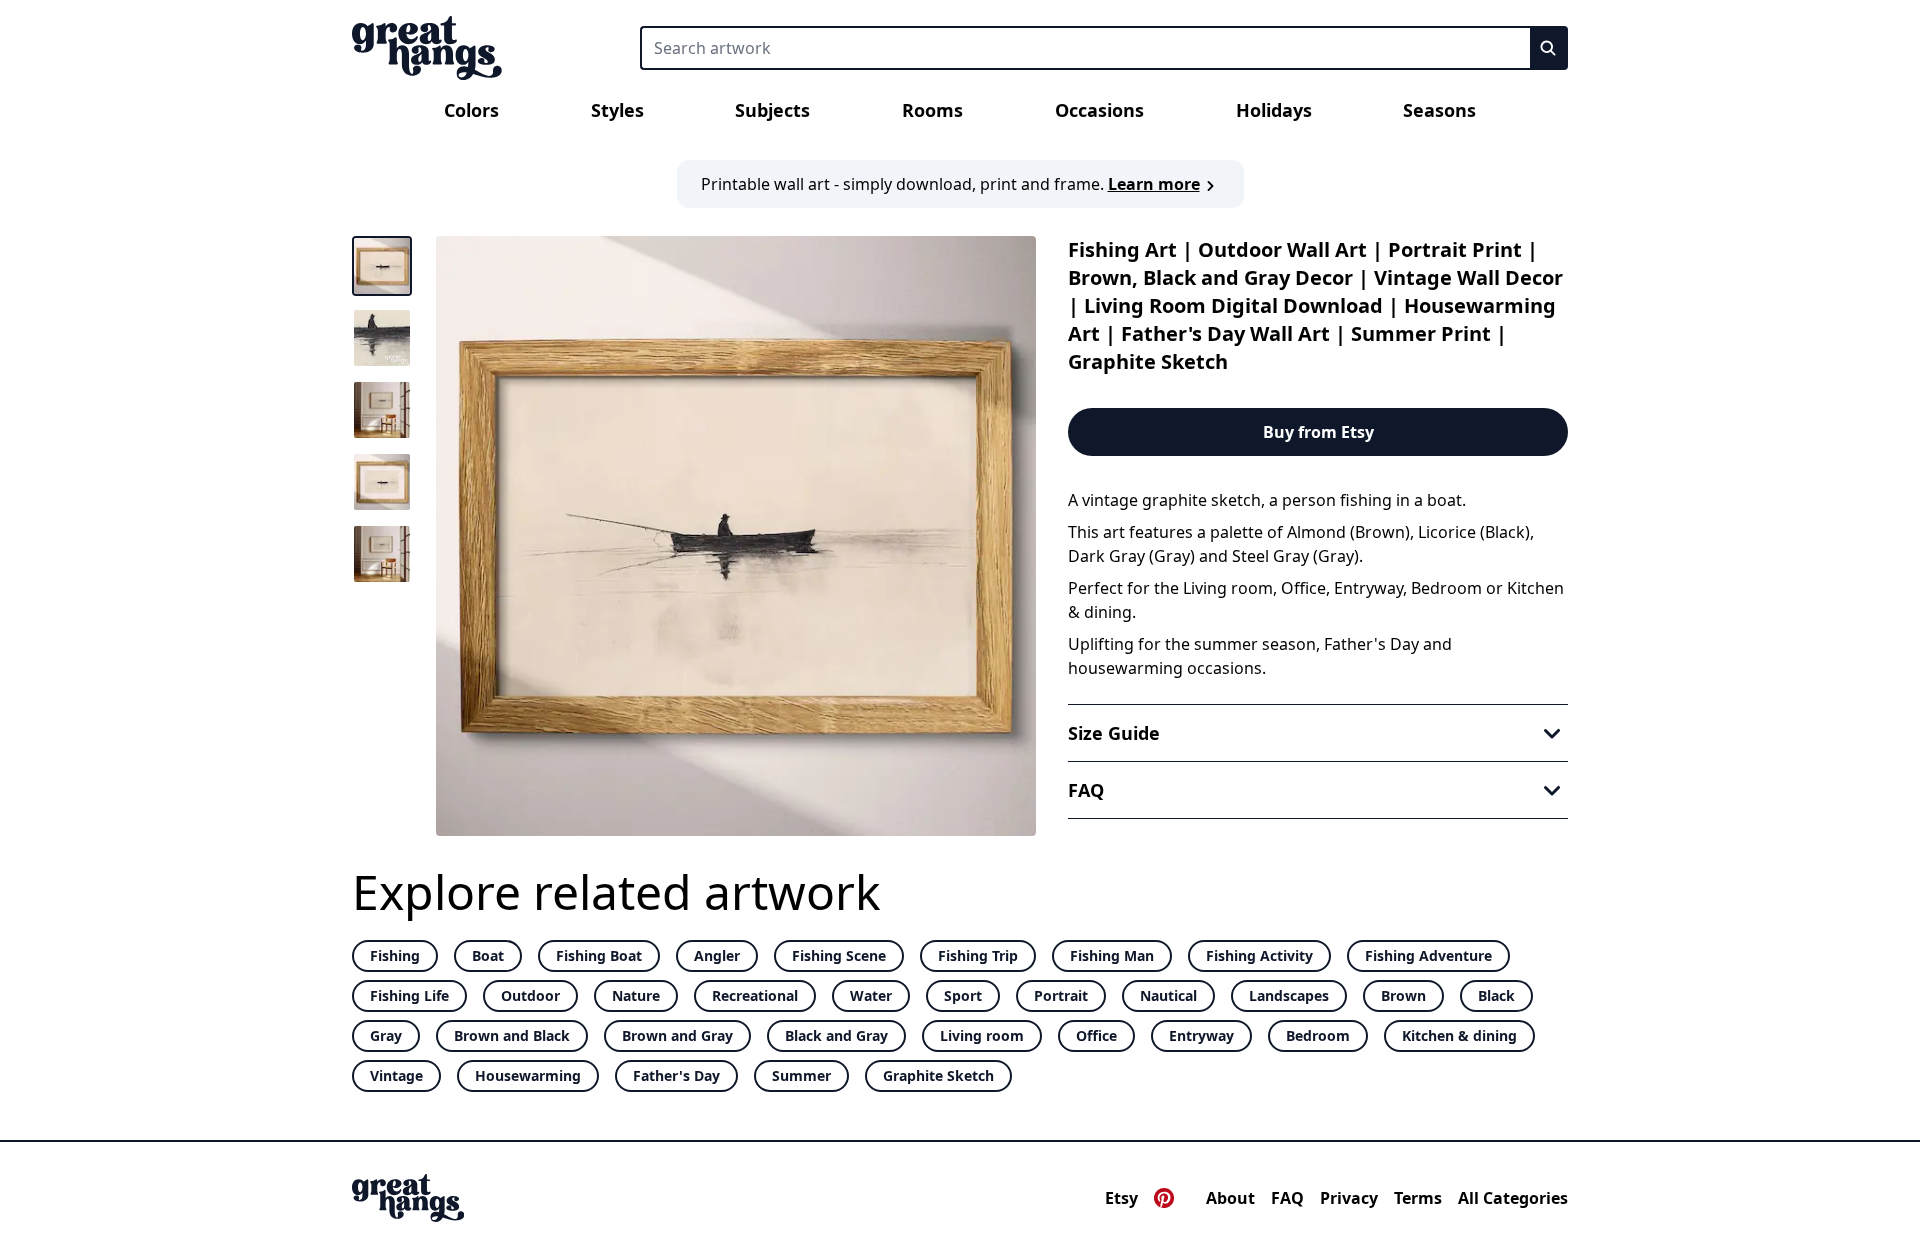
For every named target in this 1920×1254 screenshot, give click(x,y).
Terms (1418, 1198)
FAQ (1287, 1198)
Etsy (1121, 1198)
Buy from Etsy (1318, 432)
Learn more (1154, 184)
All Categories (1513, 1198)
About (1230, 1198)
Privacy (1349, 1198)
